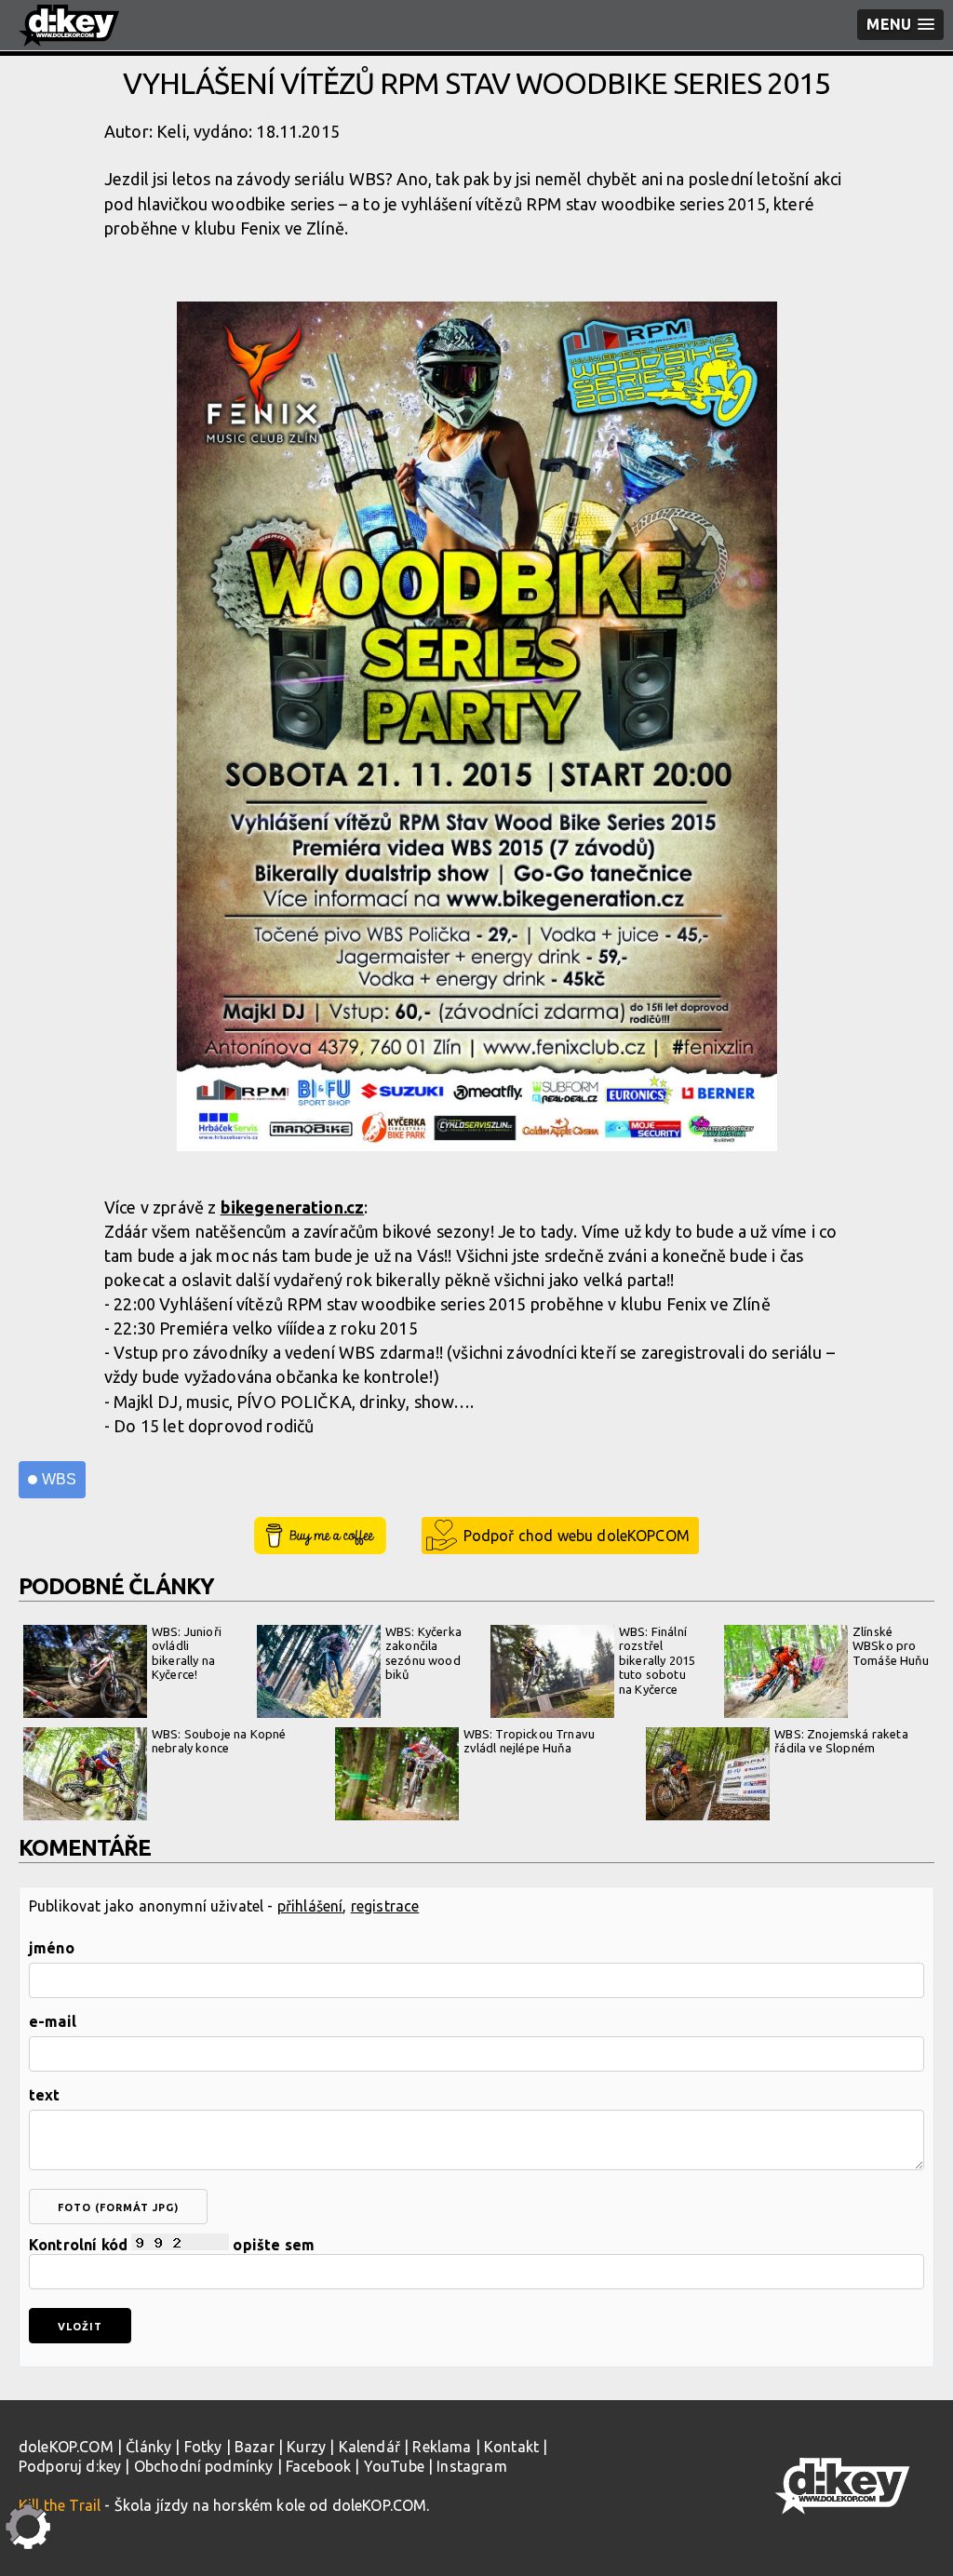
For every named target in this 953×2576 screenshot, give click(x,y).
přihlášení (310, 1906)
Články (148, 2447)
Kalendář (369, 2447)
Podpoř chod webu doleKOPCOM (577, 1536)
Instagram (471, 2466)
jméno (52, 1948)
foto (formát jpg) (118, 2207)
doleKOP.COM (66, 2447)
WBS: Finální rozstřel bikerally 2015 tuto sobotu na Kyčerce (657, 1660)
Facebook (318, 2466)
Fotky (203, 2447)
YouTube (394, 2466)
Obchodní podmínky (204, 2466)
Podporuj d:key (70, 2466)
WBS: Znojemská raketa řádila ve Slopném (841, 1741)
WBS (59, 1479)
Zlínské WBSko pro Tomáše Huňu (891, 1646)
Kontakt (511, 2447)
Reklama (442, 2447)
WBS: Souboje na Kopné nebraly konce (219, 1741)
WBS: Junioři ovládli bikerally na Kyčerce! (187, 1653)
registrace (385, 1906)
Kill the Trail (60, 2505)
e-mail (53, 2021)
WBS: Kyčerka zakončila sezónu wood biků (423, 1653)
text (45, 2095)
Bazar (255, 2447)
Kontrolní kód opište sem (172, 2245)
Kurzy (306, 2447)
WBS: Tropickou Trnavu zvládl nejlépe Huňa (529, 1741)
